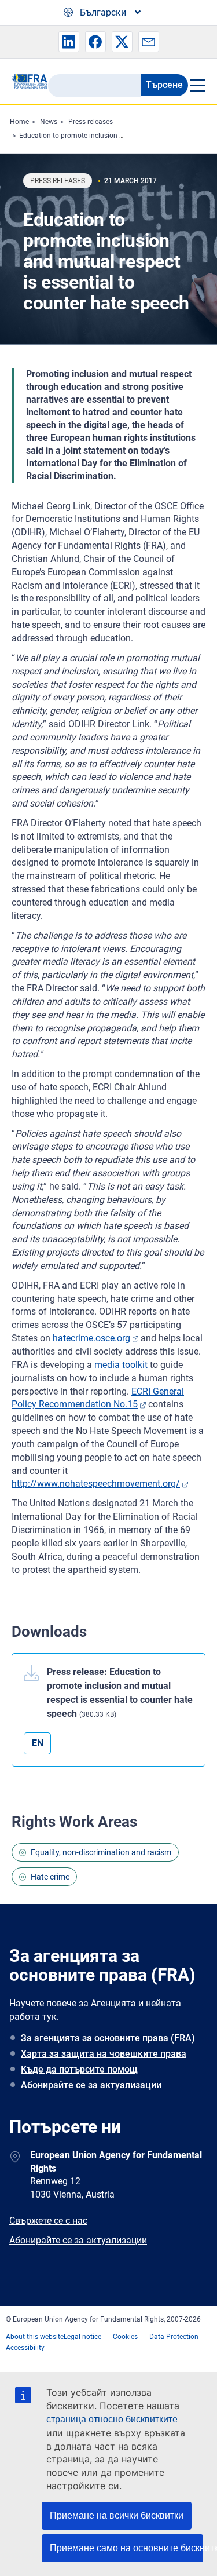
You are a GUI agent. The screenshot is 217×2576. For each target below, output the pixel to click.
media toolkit (121, 1365)
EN (38, 1743)
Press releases (91, 122)
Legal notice (82, 2337)
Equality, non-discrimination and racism (101, 1852)
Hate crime (50, 1877)
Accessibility (25, 2348)
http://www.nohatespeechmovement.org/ (96, 1484)
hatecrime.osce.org (91, 1338)
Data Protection (174, 2337)
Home (19, 122)
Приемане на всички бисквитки (117, 2515)
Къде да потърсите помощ (79, 2069)
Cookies (125, 2337)
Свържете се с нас (48, 2221)
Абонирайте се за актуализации (91, 2085)
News (49, 122)
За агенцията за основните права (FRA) (108, 2038)
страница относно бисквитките (112, 2419)
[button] (69, 42)
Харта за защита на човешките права (104, 2054)
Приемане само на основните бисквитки (126, 2548)
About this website (35, 2337)
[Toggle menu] (197, 85)
